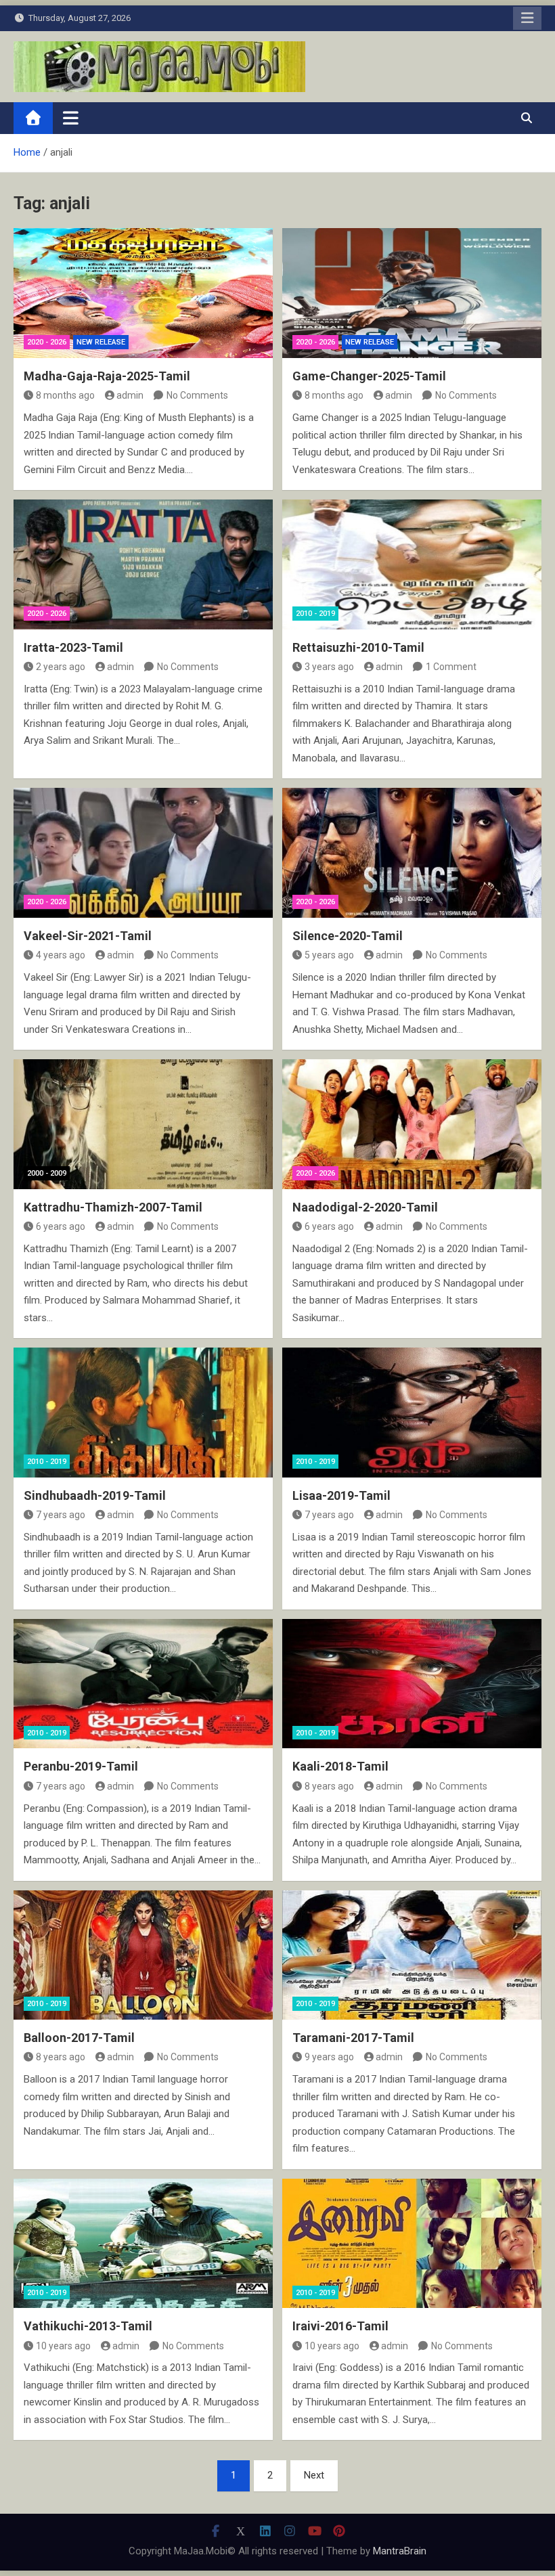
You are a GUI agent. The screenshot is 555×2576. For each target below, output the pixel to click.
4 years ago (61, 955)
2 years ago (61, 667)
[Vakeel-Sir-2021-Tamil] (143, 853)
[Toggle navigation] (71, 118)
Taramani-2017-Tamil (353, 2038)
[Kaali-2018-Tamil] (412, 1684)
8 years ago (329, 1786)
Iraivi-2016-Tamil (340, 2326)
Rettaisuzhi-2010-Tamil (358, 647)
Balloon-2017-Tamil (79, 2038)
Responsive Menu (527, 18)
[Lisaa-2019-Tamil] (412, 1413)
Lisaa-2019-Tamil (341, 1495)
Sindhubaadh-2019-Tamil (95, 1495)
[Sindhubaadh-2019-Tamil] (143, 1413)
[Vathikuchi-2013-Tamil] (143, 2244)
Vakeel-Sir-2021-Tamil (88, 936)
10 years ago (63, 2346)
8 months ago (65, 395)
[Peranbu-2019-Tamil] (143, 1684)
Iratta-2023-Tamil (73, 647)
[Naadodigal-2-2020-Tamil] (412, 1124)
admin (130, 395)
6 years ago (61, 1226)
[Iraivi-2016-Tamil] (412, 2244)
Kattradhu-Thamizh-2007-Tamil (113, 1207)
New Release (101, 342)
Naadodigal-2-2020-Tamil (365, 1207)
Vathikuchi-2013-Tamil (88, 2326)
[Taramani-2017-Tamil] (412, 1955)
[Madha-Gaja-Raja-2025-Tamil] (143, 293)
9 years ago (329, 2057)
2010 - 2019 (315, 614)
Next (314, 2475)
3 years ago (329, 667)
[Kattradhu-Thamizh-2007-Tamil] (143, 1124)
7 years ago (61, 1515)
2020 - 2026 (47, 342)
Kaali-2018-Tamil (340, 1766)
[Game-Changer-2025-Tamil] (412, 293)
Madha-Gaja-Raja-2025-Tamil (107, 376)
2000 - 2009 (47, 1173)
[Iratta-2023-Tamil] (143, 564)
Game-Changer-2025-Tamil (369, 376)
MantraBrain (400, 2551)
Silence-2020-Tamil (348, 936)
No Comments (197, 395)
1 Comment (451, 667)
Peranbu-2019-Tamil (81, 1766)
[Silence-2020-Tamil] (412, 853)
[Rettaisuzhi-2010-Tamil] (412, 564)
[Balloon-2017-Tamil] (143, 1955)
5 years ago (329, 955)
